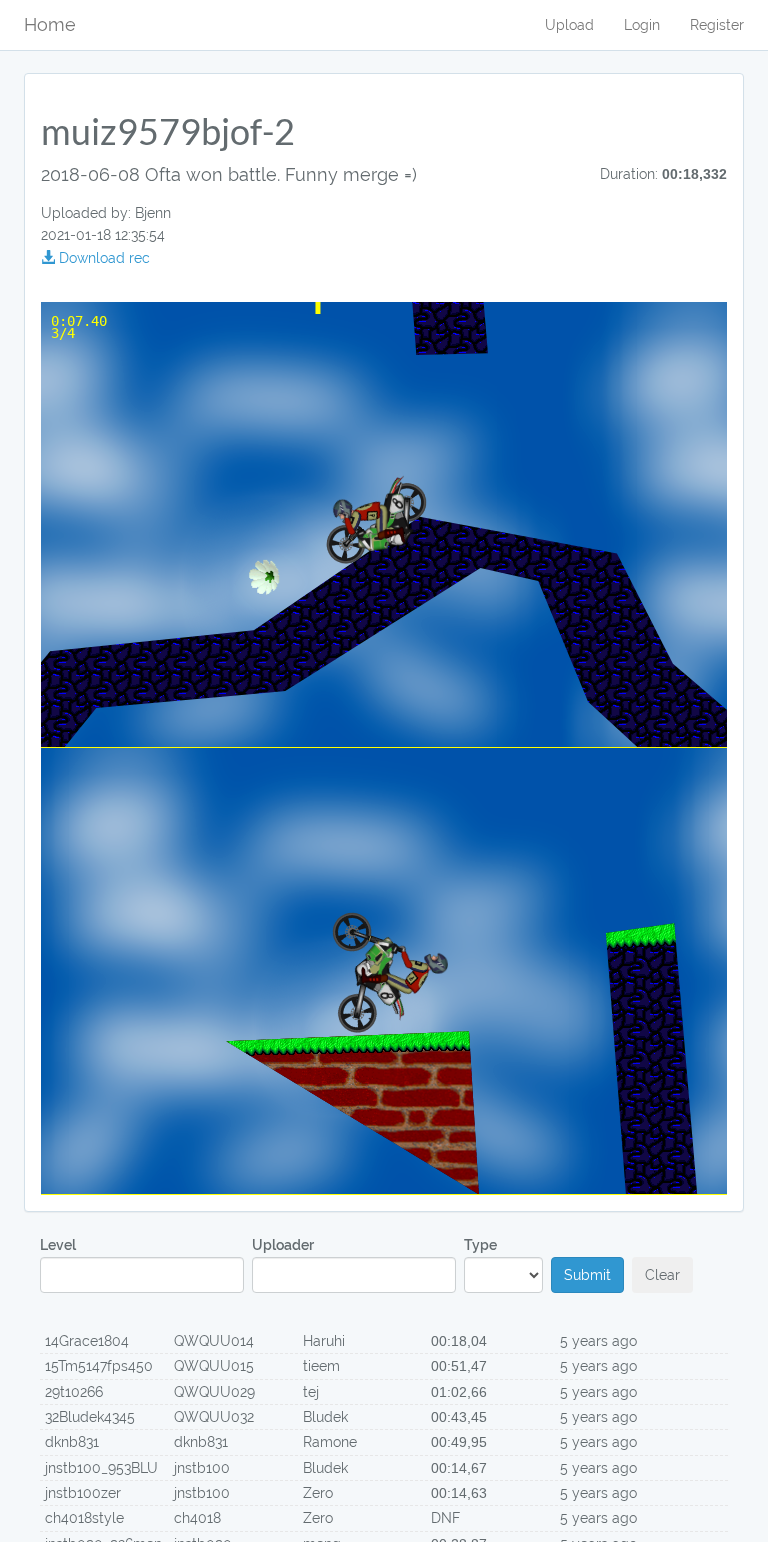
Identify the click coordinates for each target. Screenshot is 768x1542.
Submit (587, 1275)
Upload (569, 25)
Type (480, 1245)
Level (58, 1245)
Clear (662, 1275)
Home (50, 24)
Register (717, 25)
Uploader (283, 1245)
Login (642, 25)
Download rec (102, 258)
